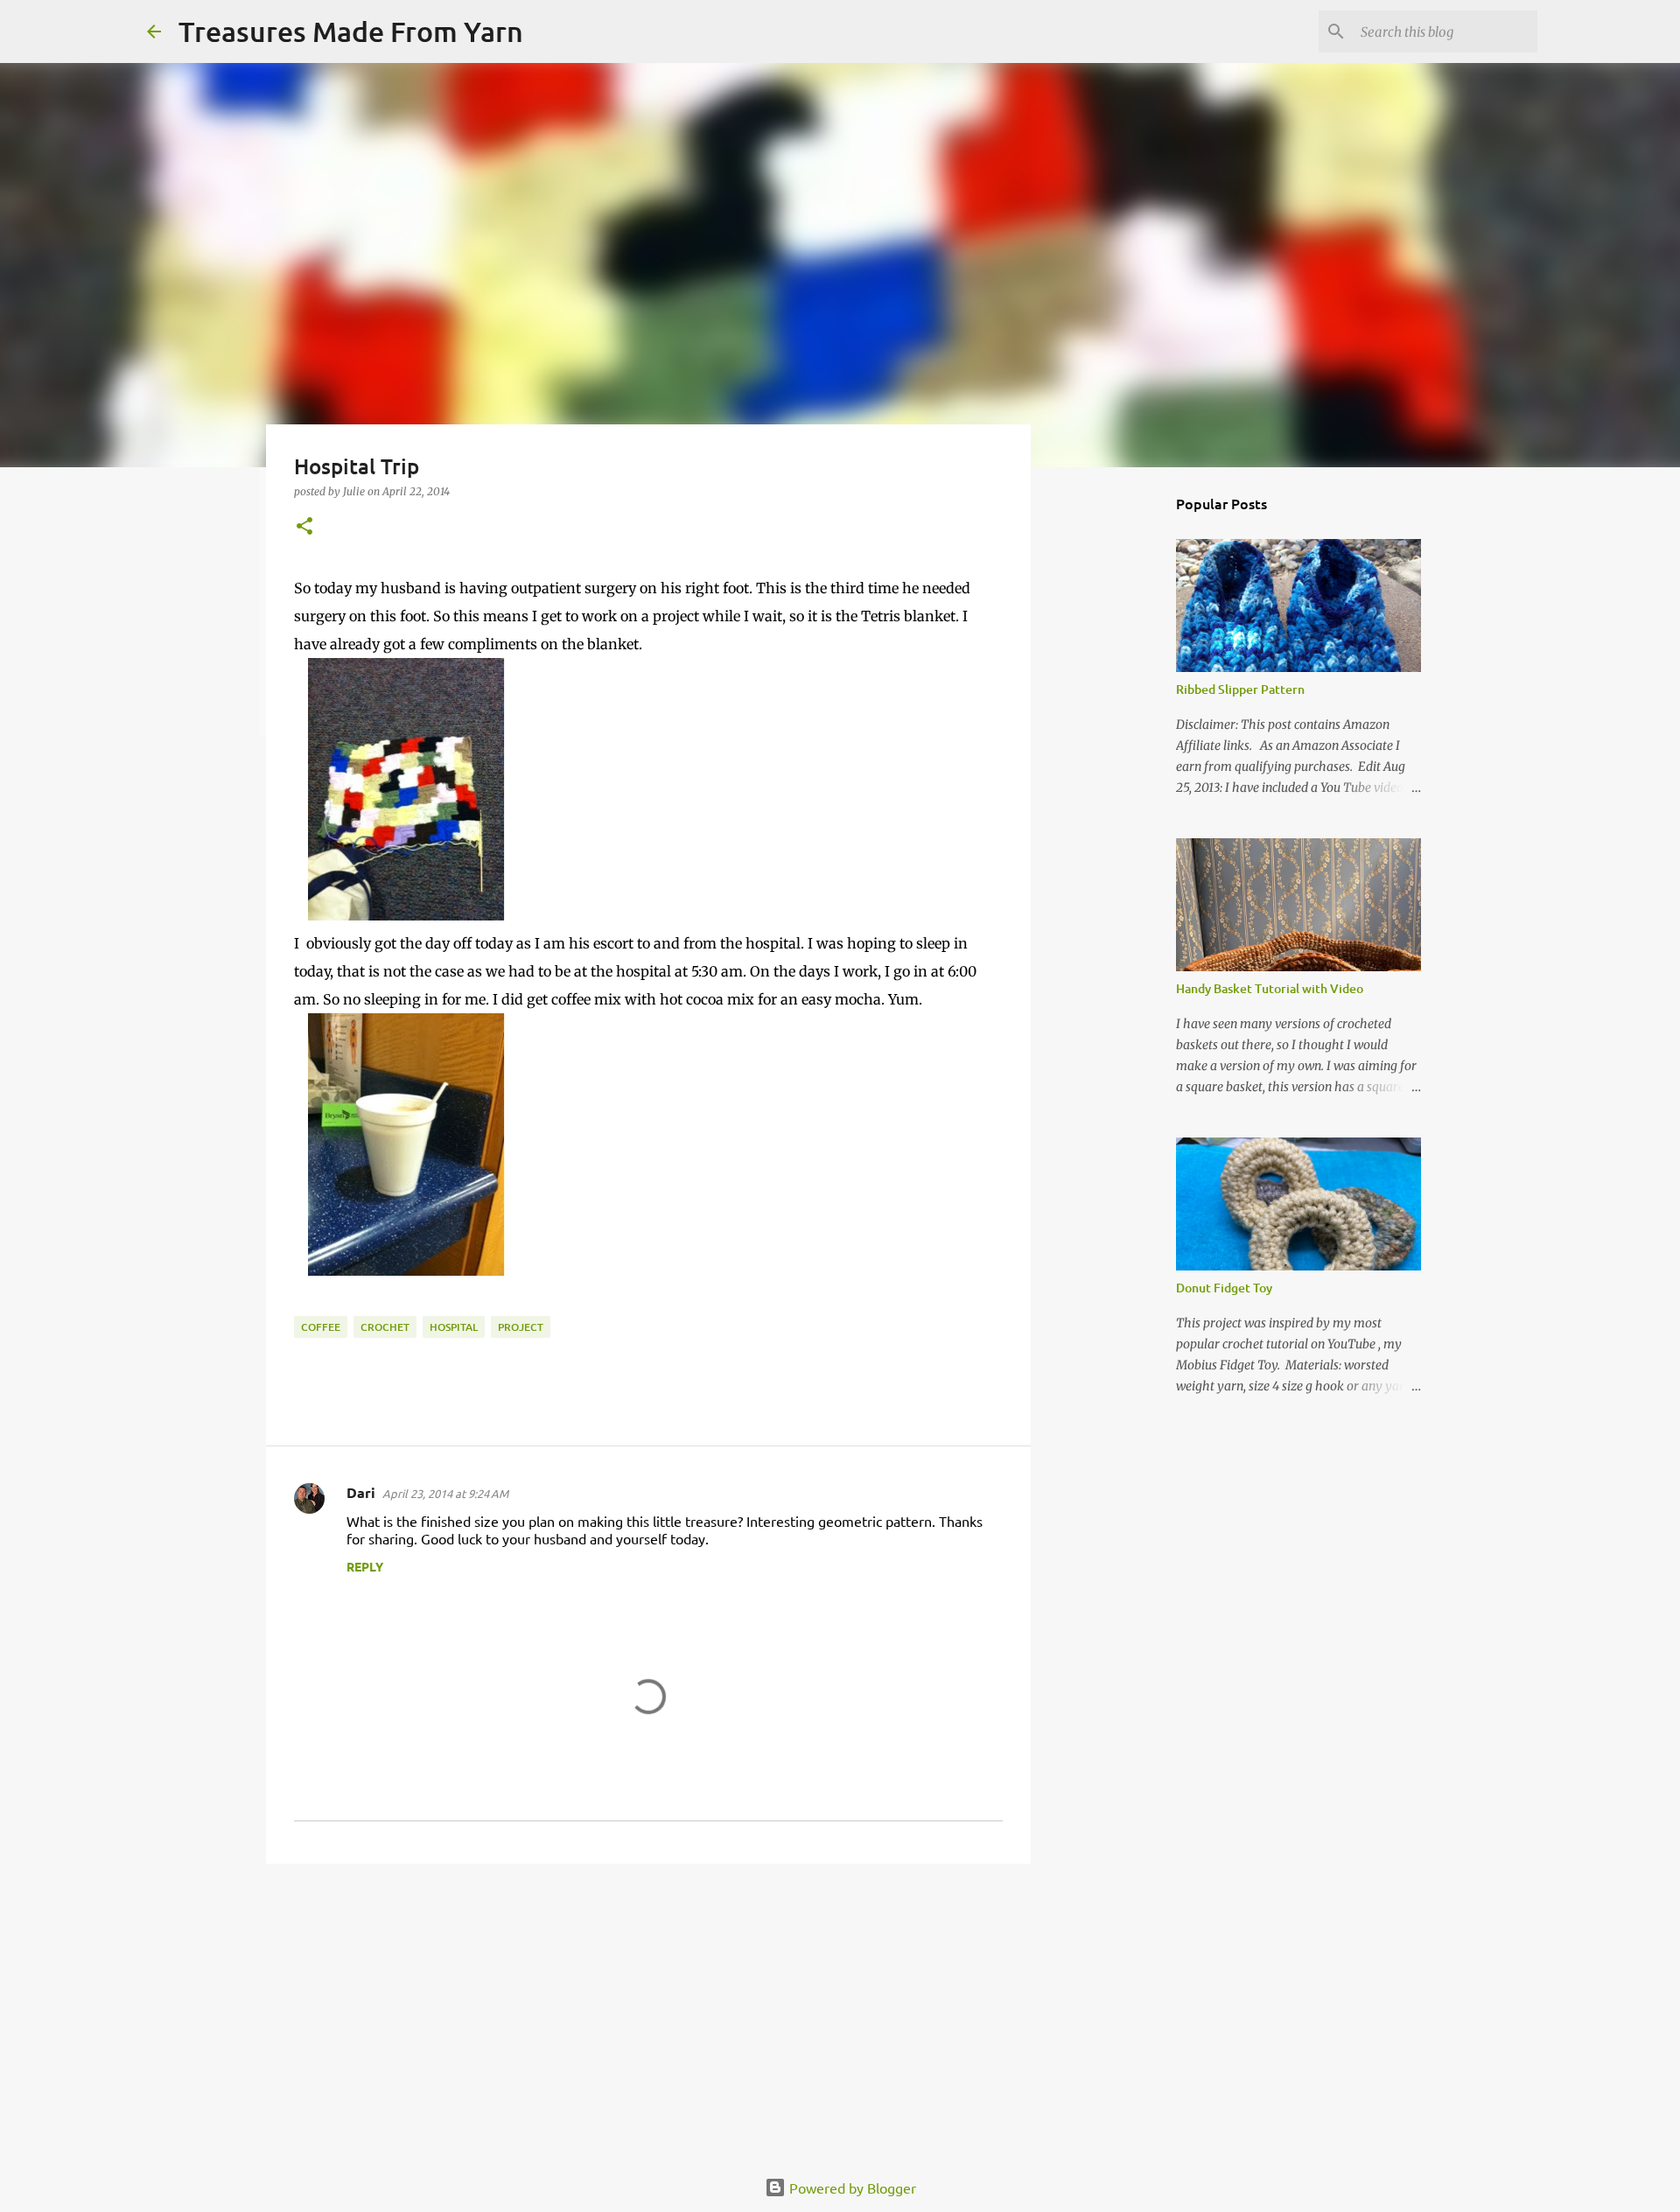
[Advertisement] (648, 2012)
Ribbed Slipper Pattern (1240, 689)
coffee (321, 1327)
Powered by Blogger (851, 2187)
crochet (385, 1327)
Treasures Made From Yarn (351, 31)
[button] (304, 527)
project (521, 1327)
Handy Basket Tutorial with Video (1270, 988)
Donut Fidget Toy (1224, 1288)
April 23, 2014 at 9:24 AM (445, 1493)
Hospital (454, 1327)
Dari (361, 1492)
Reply (365, 1566)
